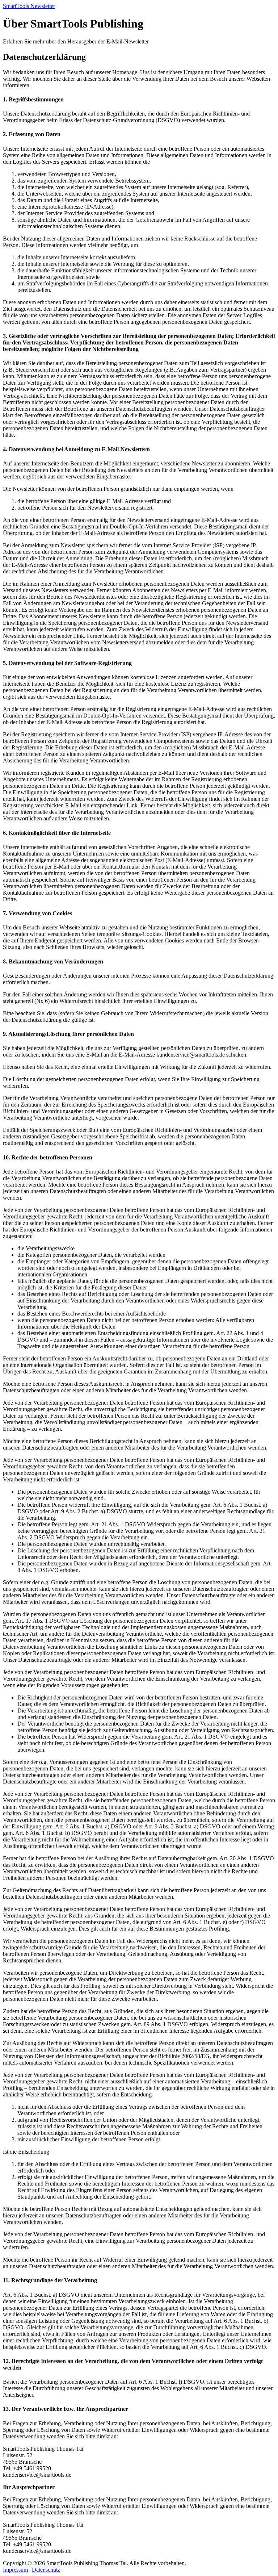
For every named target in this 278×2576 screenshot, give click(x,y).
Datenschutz (46, 2570)
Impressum (15, 2570)
